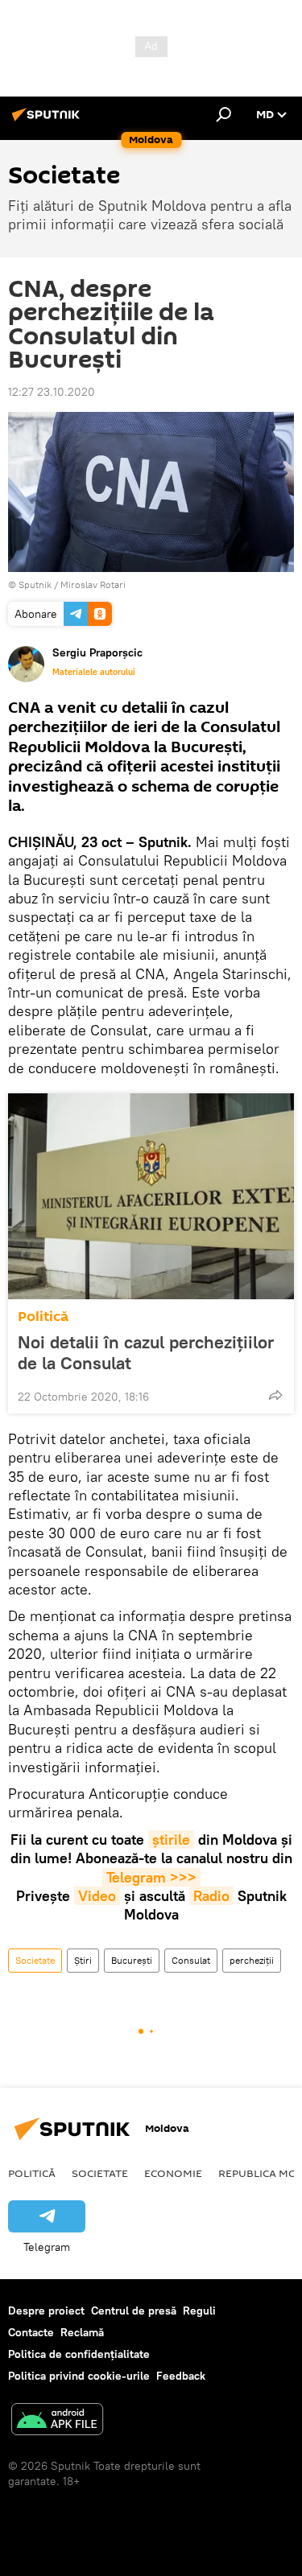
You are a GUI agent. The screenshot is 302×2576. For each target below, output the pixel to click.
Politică (43, 1317)
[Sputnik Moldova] (48, 121)
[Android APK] (57, 2421)
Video (97, 1896)
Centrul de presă (134, 2311)
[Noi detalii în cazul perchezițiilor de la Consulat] (151, 1196)
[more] (275, 1395)
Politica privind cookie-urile (79, 2376)
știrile (171, 1839)
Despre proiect (46, 2311)
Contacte (31, 2332)
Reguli (199, 2311)
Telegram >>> (151, 1877)
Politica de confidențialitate (79, 2354)
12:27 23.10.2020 (52, 392)
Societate (35, 1960)
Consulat (191, 1960)
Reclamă (82, 2332)
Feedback (181, 2376)
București (132, 1960)
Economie (173, 2173)
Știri (83, 1960)
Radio (211, 1896)
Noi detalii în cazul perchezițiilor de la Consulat (146, 1352)
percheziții (252, 1960)
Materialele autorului (94, 672)
